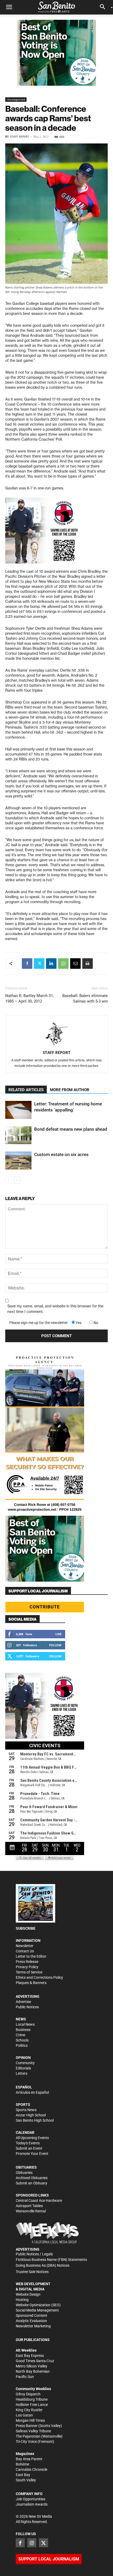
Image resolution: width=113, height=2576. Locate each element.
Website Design (28, 2294)
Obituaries (24, 2173)
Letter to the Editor (31, 1956)
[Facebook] (27, 964)
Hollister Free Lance (32, 2405)
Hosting (22, 2300)
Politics (22, 2045)
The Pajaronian (28, 2436)
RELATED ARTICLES (26, 1090)
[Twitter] (39, 964)
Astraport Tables (29, 2206)
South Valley (26, 2480)
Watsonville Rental (31, 2211)
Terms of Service (29, 1972)
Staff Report (20, 137)
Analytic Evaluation (31, 2321)
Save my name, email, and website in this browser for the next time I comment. (55, 1309)
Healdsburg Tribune (32, 2399)
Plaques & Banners (31, 1983)
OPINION (23, 2058)
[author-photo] (56, 1034)
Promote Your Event (32, 2154)
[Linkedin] (51, 964)
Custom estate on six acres (61, 1154)
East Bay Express (30, 2356)
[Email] (75, 964)
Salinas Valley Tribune (33, 2431)
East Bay (23, 2475)
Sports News (26, 2110)
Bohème (22, 2464)
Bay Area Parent (29, 2459)
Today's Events (28, 2143)
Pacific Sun (25, 2377)
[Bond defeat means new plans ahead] (18, 1135)
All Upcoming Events (32, 2138)
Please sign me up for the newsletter (38, 1323)
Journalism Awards (32, 2504)
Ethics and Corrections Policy (39, 1977)
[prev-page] (9, 1180)
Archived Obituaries (32, 2178)
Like (58, 1634)
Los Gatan (24, 2415)
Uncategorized (16, 99)
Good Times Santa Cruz (35, 2361)
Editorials (23, 2068)
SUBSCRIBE (26, 1928)
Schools (22, 2040)
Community (25, 2063)
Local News (25, 2024)
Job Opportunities (30, 2499)
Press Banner (27, 2426)
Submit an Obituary (32, 2183)
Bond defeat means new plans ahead (71, 1129)
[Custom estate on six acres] (18, 1161)
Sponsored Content (32, 2315)
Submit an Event (29, 2148)
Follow (55, 1645)
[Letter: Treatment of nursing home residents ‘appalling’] (18, 1110)
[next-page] (17, 1180)
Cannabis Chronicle (32, 2469)
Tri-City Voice (26, 2442)
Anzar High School (31, 2115)
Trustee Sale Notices (32, 2272)
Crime (20, 2035)
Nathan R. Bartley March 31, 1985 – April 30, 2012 (29, 998)
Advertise (23, 2002)
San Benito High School (35, 2120)
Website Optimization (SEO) (38, 2305)
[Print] (88, 964)
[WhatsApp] (63, 964)
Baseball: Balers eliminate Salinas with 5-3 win (85, 998)
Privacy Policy (27, 1967)
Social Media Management (37, 2310)
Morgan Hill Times (30, 2420)
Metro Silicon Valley (32, 2366)
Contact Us (25, 1951)
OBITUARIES (26, 2167)
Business (23, 2030)
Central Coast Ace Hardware (39, 2201)
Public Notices (27, 2007)
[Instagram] (32, 2543)
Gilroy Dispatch (28, 2394)
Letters (22, 2073)
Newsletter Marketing (33, 2326)
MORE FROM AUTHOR (70, 1090)
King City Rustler (29, 2410)
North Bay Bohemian (33, 2371)
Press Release (27, 1962)
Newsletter (25, 1946)
